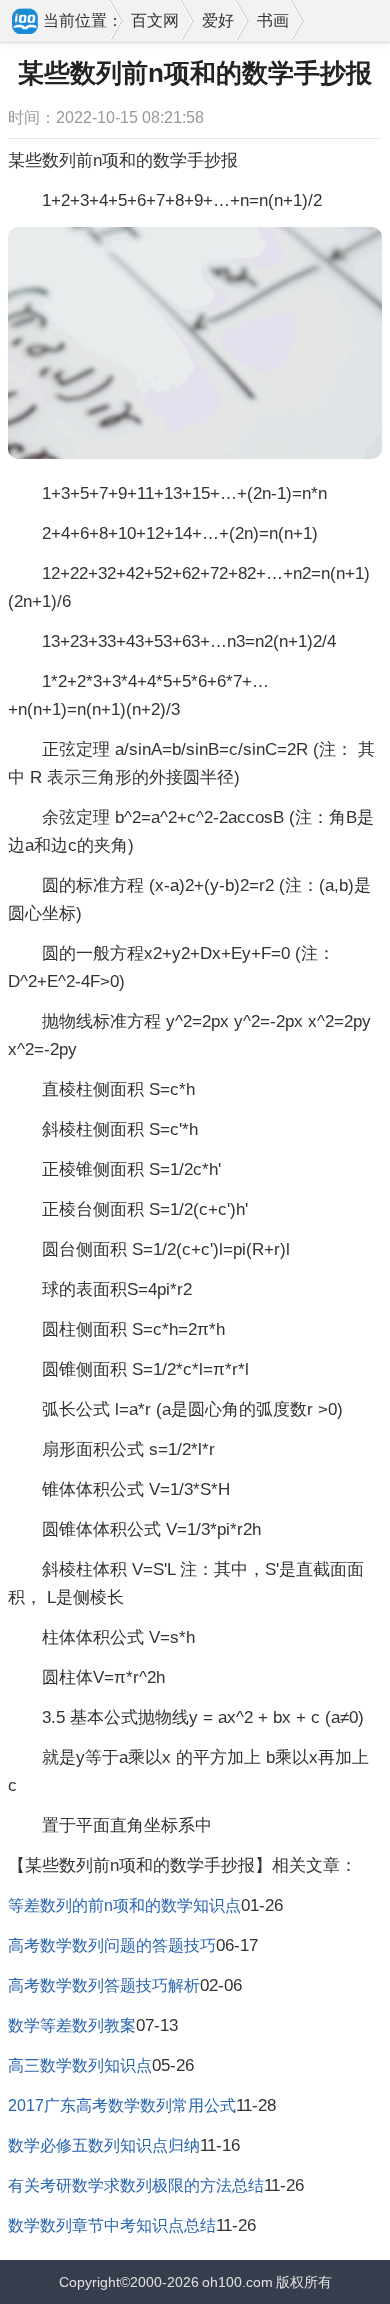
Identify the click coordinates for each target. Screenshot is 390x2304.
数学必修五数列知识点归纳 (104, 2145)
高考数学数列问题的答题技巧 (112, 1945)
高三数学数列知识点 (80, 2065)
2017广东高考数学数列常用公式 (122, 2105)
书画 (273, 20)
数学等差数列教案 (72, 2025)
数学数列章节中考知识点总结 (112, 2225)
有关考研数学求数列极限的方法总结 (136, 2185)
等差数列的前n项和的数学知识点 (124, 1905)
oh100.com (237, 2282)
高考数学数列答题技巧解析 (104, 1985)
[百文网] (26, 23)
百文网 (155, 20)
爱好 (218, 20)
